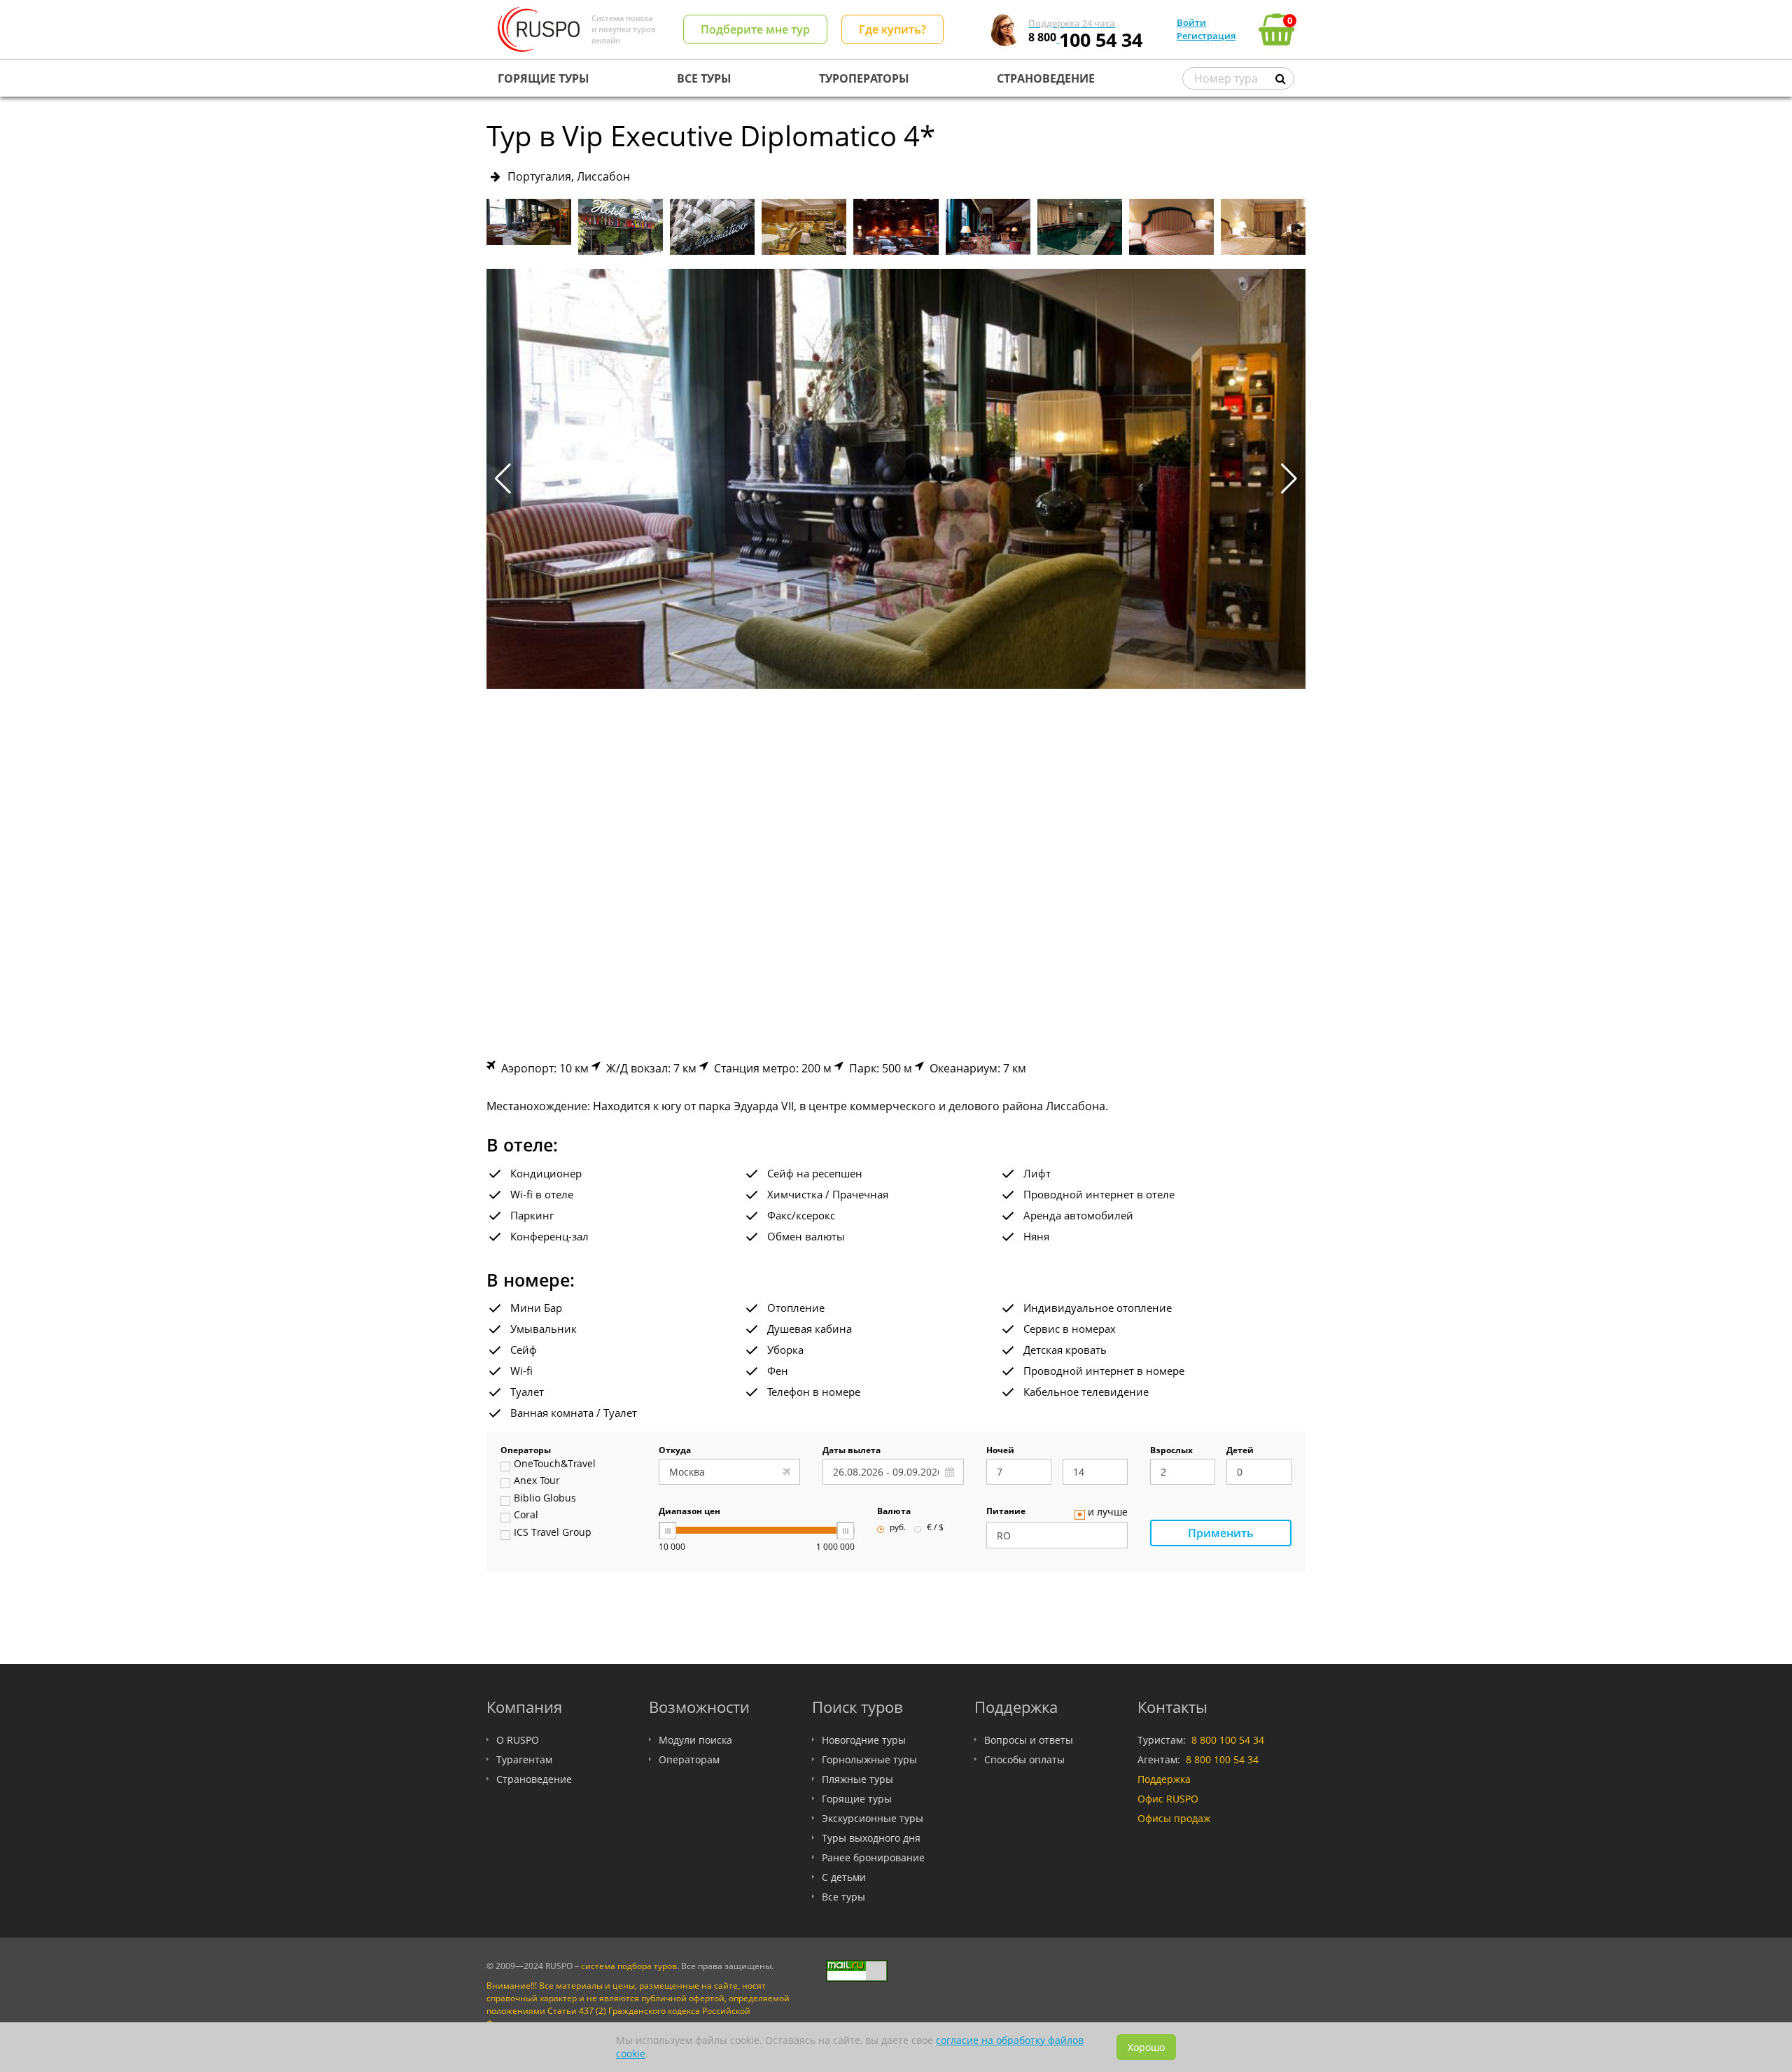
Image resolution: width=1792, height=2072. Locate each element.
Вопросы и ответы (1029, 1740)
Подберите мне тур (755, 29)
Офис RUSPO (1168, 1799)
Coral (526, 1515)
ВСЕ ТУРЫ (704, 78)
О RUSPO (518, 1740)
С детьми (844, 1877)
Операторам (689, 1759)
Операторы (526, 1451)
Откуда (675, 1451)
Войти (1191, 22)
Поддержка (1164, 1779)
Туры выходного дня (871, 1838)
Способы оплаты (1024, 1759)
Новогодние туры (864, 1740)
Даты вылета (852, 1451)
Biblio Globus (545, 1499)
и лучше (1108, 1513)
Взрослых (1171, 1451)
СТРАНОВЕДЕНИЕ (1046, 78)
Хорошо (1146, 2047)
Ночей (1000, 1451)
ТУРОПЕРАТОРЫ (864, 78)
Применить (1221, 1533)
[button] (1289, 479)
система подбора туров (629, 1966)
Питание (1006, 1512)
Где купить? (892, 29)
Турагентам (524, 1759)
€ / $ (935, 1528)
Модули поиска (695, 1740)
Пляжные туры (857, 1779)
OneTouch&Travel (555, 1464)
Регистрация (1206, 36)
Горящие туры (857, 1799)
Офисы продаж (1174, 1818)
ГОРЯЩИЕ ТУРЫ (544, 78)
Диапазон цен (689, 1512)
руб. (898, 1528)
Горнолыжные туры (869, 1759)
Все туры (843, 1897)
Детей (1240, 1451)
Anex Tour (537, 1481)
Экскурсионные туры (873, 1818)
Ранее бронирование (873, 1857)
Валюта (894, 1512)
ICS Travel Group (553, 1533)
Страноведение (534, 1779)
